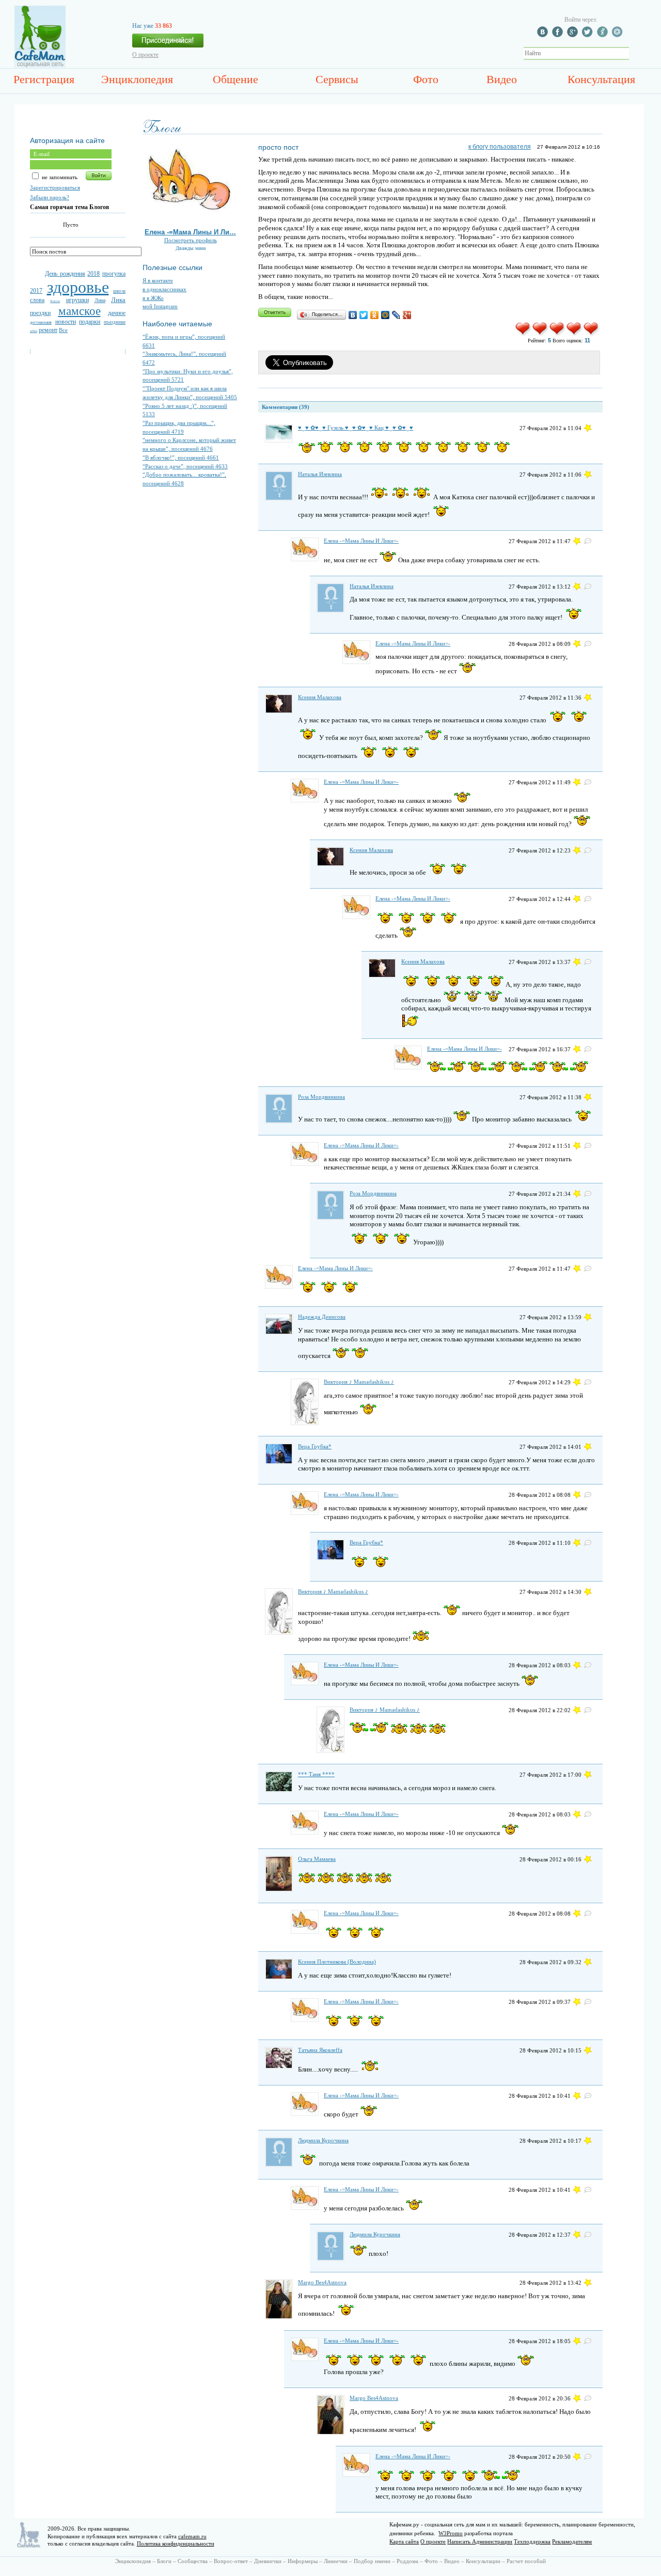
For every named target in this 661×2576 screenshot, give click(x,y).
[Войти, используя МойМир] (619, 35)
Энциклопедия (137, 79)
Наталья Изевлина (320, 474)
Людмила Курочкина (323, 2140)
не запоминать (59, 177)
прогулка (114, 274)
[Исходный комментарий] (588, 541)
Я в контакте (158, 280)
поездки (40, 313)
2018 (93, 274)
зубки (34, 331)
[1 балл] (523, 334)
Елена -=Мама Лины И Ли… (190, 232)
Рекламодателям (572, 2541)
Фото (426, 79)
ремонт (48, 330)
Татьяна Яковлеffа (320, 2050)
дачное (117, 313)
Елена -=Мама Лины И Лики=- (361, 541)
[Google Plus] (407, 315)
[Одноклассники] (375, 315)
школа (119, 291)
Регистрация (44, 79)
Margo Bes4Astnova (322, 2282)
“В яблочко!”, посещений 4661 (181, 457)
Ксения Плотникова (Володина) (337, 1962)
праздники (115, 322)
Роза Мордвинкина (321, 1097)
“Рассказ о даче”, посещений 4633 (185, 466)
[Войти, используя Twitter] (589, 35)
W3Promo (451, 2533)
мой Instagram (160, 306)
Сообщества (193, 2561)
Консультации (483, 2561)
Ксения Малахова (320, 697)
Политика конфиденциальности (176, 2543)
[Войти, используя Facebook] (559, 35)
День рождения (65, 274)
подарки (90, 322)
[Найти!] (635, 53)
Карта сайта (404, 2541)
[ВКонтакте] (353, 315)
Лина (100, 300)
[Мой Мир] (385, 315)
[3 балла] (557, 334)
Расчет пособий (526, 2561)
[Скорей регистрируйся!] (168, 43)
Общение (235, 79)
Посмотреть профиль (191, 240)
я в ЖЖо (153, 298)
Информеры (303, 2561)
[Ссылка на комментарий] (588, 428)
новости (66, 322)
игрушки (77, 300)
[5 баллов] (592, 334)
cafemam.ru (192, 2536)
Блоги (164, 2561)
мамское (80, 311)
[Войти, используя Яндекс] (604, 35)
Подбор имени (372, 2561)
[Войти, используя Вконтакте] (544, 35)
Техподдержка (532, 2541)
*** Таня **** (316, 1774)
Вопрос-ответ (231, 2561)
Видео (502, 79)
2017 (36, 291)
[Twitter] (364, 315)
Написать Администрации (480, 2541)
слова (37, 300)
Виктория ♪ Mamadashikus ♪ (359, 1382)
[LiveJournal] (396, 315)
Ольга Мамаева (317, 1859)
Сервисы (337, 79)
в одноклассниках (164, 289)
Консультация (601, 79)
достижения (41, 322)
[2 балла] (540, 334)
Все (63, 330)
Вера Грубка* (315, 1446)
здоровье (78, 287)
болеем (55, 301)
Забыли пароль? (50, 197)
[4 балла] (575, 334)
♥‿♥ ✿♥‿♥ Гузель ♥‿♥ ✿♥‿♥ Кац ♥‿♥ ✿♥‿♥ (356, 428)
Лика (118, 300)
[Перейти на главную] (40, 66)
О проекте (145, 55)
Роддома (407, 2561)
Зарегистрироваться (55, 187)
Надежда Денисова (322, 1317)
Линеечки (336, 2561)
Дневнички (268, 2561)
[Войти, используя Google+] (574, 35)
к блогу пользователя (500, 147)
